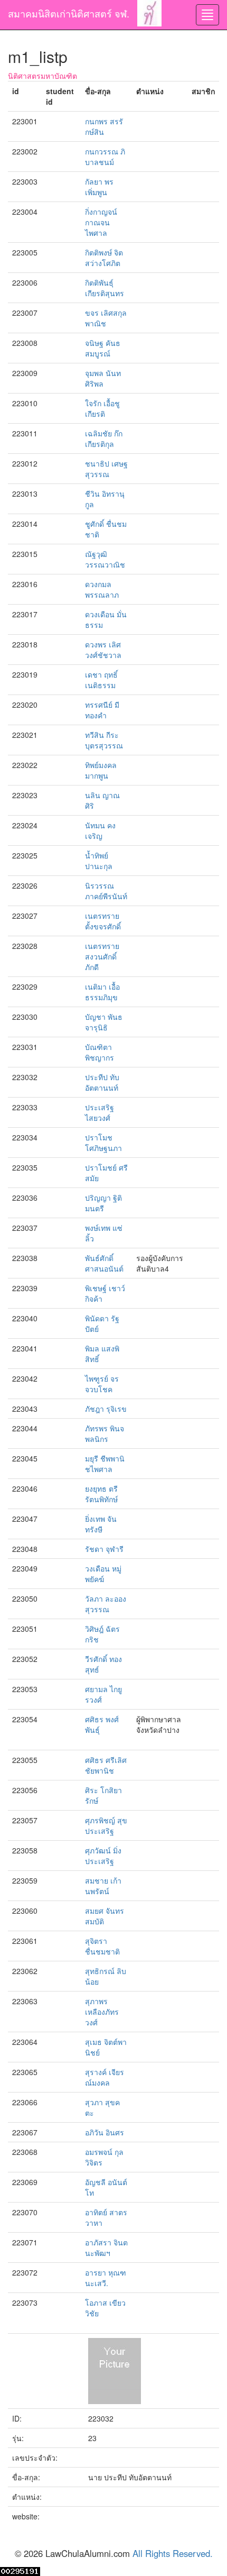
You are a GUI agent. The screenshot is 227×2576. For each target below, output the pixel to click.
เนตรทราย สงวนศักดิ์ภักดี (102, 956)
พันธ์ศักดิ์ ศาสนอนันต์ (104, 1263)
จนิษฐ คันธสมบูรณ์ (103, 348)
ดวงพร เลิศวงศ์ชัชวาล (103, 650)
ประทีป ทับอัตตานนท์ (102, 1082)
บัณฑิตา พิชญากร (100, 1052)
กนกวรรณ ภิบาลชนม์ (105, 157)
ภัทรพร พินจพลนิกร (105, 1433)
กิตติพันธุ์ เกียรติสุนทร (105, 288)
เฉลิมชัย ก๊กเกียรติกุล (104, 439)
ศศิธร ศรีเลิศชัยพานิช (106, 1765)
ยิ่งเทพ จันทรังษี (101, 1524)
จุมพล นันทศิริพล (103, 378)
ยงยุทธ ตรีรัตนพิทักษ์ (101, 1494)
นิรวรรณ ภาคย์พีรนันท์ (106, 891)
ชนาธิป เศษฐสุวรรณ (106, 469)
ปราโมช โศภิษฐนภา (103, 1143)
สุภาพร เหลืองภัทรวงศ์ (102, 2012)
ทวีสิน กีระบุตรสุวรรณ (104, 740)
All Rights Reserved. (173, 2553)
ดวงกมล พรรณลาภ (102, 589)
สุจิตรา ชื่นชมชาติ (102, 1946)
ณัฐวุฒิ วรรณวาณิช (105, 559)
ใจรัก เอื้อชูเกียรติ (102, 408)
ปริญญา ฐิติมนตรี (103, 1203)
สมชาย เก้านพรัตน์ (103, 1886)
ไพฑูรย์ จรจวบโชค (102, 1384)
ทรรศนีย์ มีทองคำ (102, 710)
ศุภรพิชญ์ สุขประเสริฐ (106, 1825)
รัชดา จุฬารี (104, 1549)
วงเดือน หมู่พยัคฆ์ (103, 1574)
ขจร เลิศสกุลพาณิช (106, 318)
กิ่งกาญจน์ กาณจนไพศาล (101, 222)
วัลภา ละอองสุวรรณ (106, 1604)
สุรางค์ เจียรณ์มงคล (105, 2077)
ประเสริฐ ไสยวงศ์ (100, 1112)
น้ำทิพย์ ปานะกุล (99, 861)
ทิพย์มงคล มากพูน (101, 770)
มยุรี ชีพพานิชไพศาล (105, 1464)
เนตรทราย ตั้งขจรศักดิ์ (103, 921)
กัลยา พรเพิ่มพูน (99, 187)
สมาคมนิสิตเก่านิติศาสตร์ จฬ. (69, 13)
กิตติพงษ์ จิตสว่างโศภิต (104, 258)
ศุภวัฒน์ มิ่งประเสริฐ (103, 1856)
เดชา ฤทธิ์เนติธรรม (101, 680)
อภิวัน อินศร (105, 2132)
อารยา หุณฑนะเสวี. (106, 2278)
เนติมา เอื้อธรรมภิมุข (102, 992)
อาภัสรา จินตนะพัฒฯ (106, 2248)
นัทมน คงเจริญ (100, 830)
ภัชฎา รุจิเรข (106, 1409)
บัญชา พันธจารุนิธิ (104, 1022)
